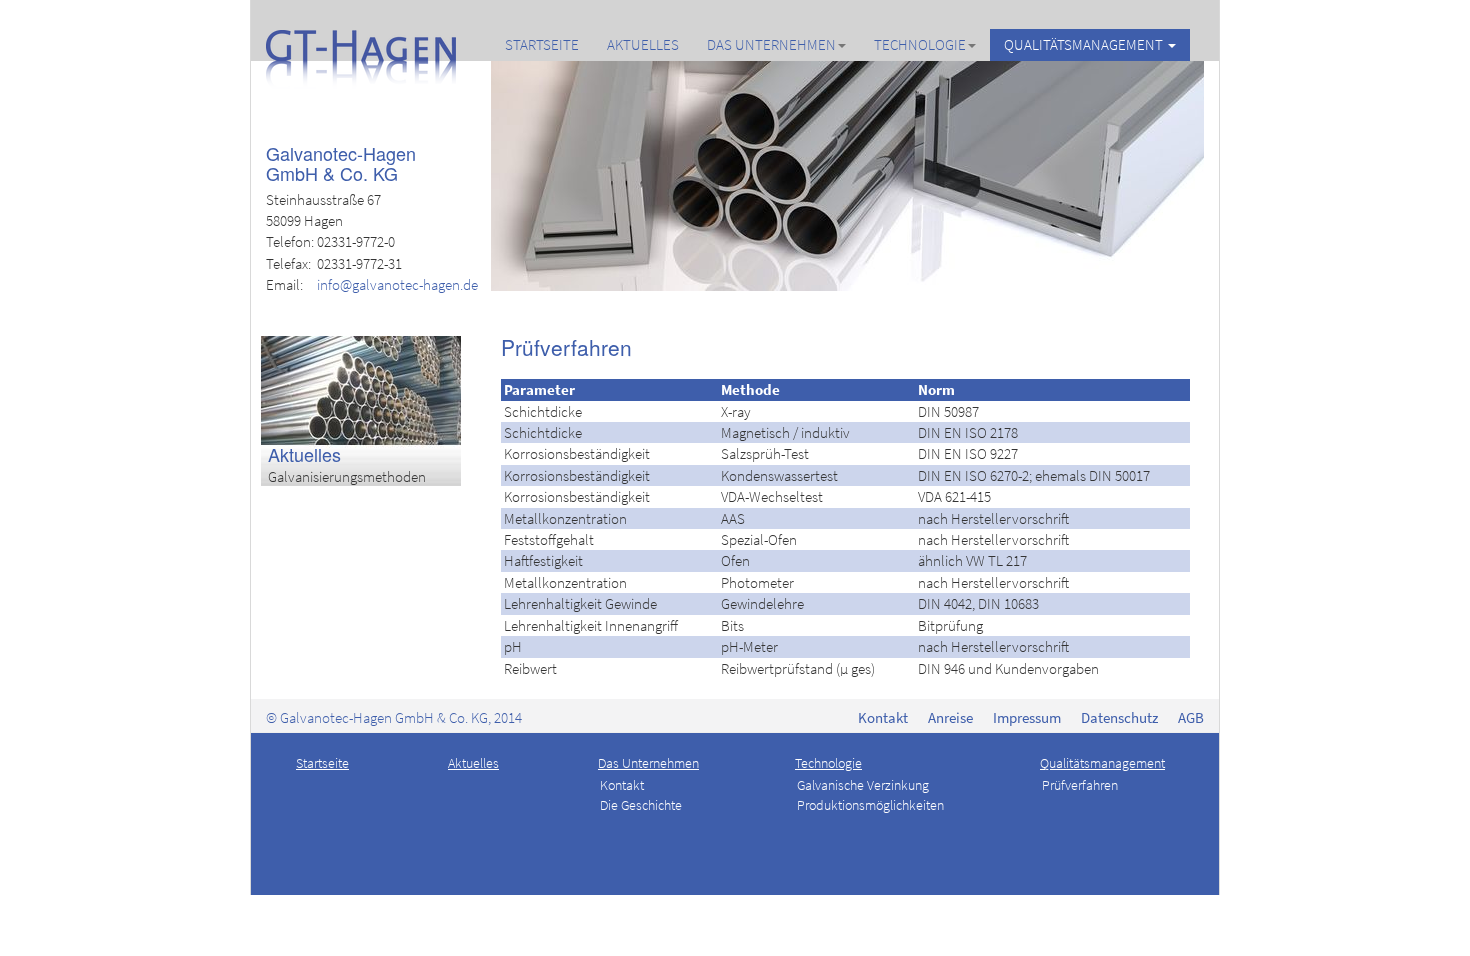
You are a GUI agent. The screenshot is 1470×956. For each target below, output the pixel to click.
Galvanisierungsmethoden (347, 476)
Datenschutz (1119, 717)
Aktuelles (643, 44)
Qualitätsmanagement (1085, 44)
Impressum (1027, 717)
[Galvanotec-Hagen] (361, 45)
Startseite (542, 44)
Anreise (950, 717)
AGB (1191, 717)
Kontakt (883, 717)
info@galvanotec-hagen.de (397, 284)
